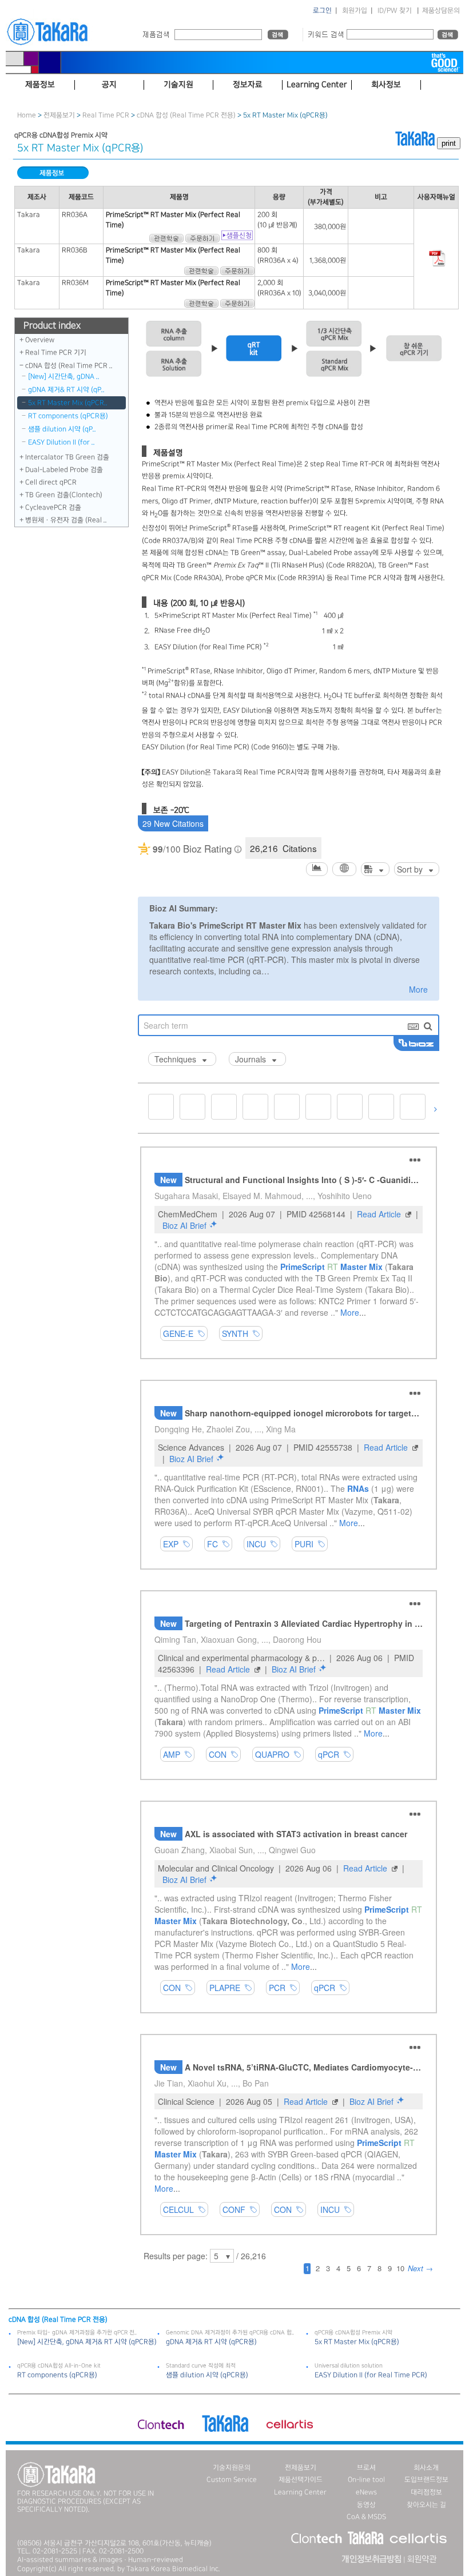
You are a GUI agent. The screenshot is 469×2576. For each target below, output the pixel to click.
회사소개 (426, 2468)
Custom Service (232, 2480)
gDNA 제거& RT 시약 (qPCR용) (211, 2342)
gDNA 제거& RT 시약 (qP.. (66, 390)
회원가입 (355, 11)
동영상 (366, 2505)
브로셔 (366, 2468)
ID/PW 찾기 (395, 11)
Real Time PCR (106, 115)
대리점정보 (426, 2492)
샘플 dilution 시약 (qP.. (62, 429)
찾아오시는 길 (426, 2505)
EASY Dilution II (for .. (61, 442)
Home (27, 115)
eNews (366, 2492)
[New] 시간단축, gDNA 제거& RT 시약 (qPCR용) (87, 2342)
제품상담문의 (441, 11)
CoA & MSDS (366, 2517)
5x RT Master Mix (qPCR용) (357, 2342)
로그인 (322, 11)
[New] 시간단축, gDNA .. (64, 377)
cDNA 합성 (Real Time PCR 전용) (186, 115)
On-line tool (366, 2480)
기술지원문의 (232, 2468)
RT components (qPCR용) (68, 416)
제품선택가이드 (301, 2480)
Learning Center (300, 2492)
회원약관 (422, 2559)
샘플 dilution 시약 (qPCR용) (207, 2375)
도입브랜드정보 (426, 2480)
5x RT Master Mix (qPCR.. (68, 403)
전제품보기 (59, 115)
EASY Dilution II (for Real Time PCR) (371, 2375)
